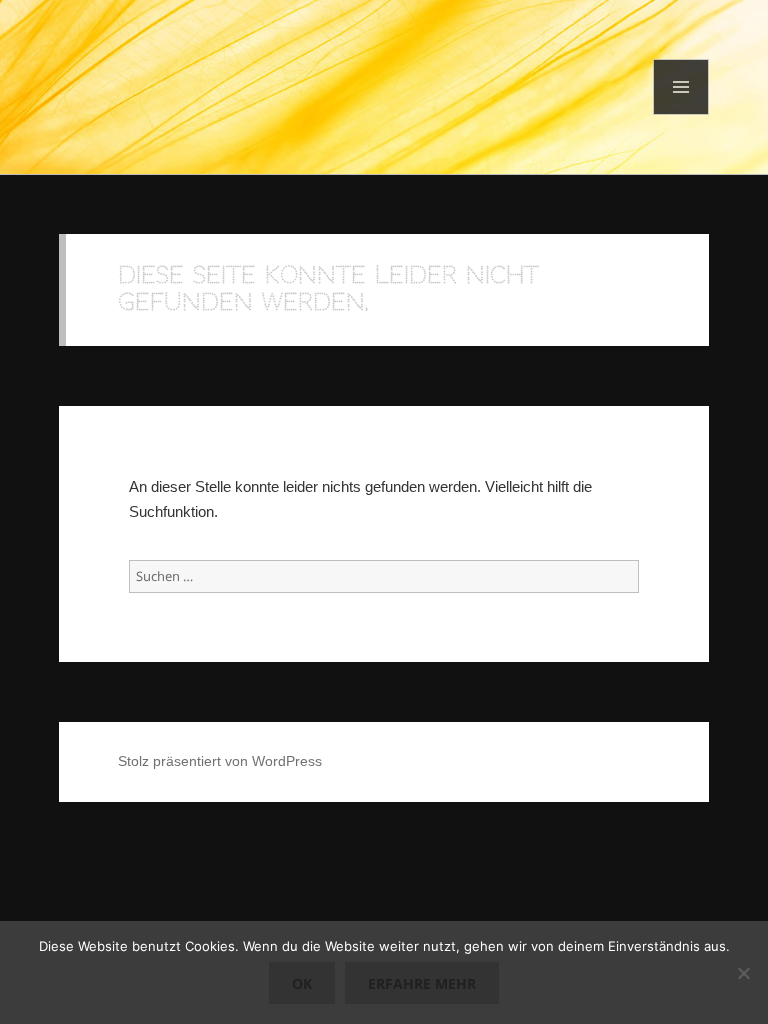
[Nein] (743, 973)
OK (302, 983)
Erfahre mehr (422, 983)
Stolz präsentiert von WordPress (220, 761)
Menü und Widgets (681, 114)
